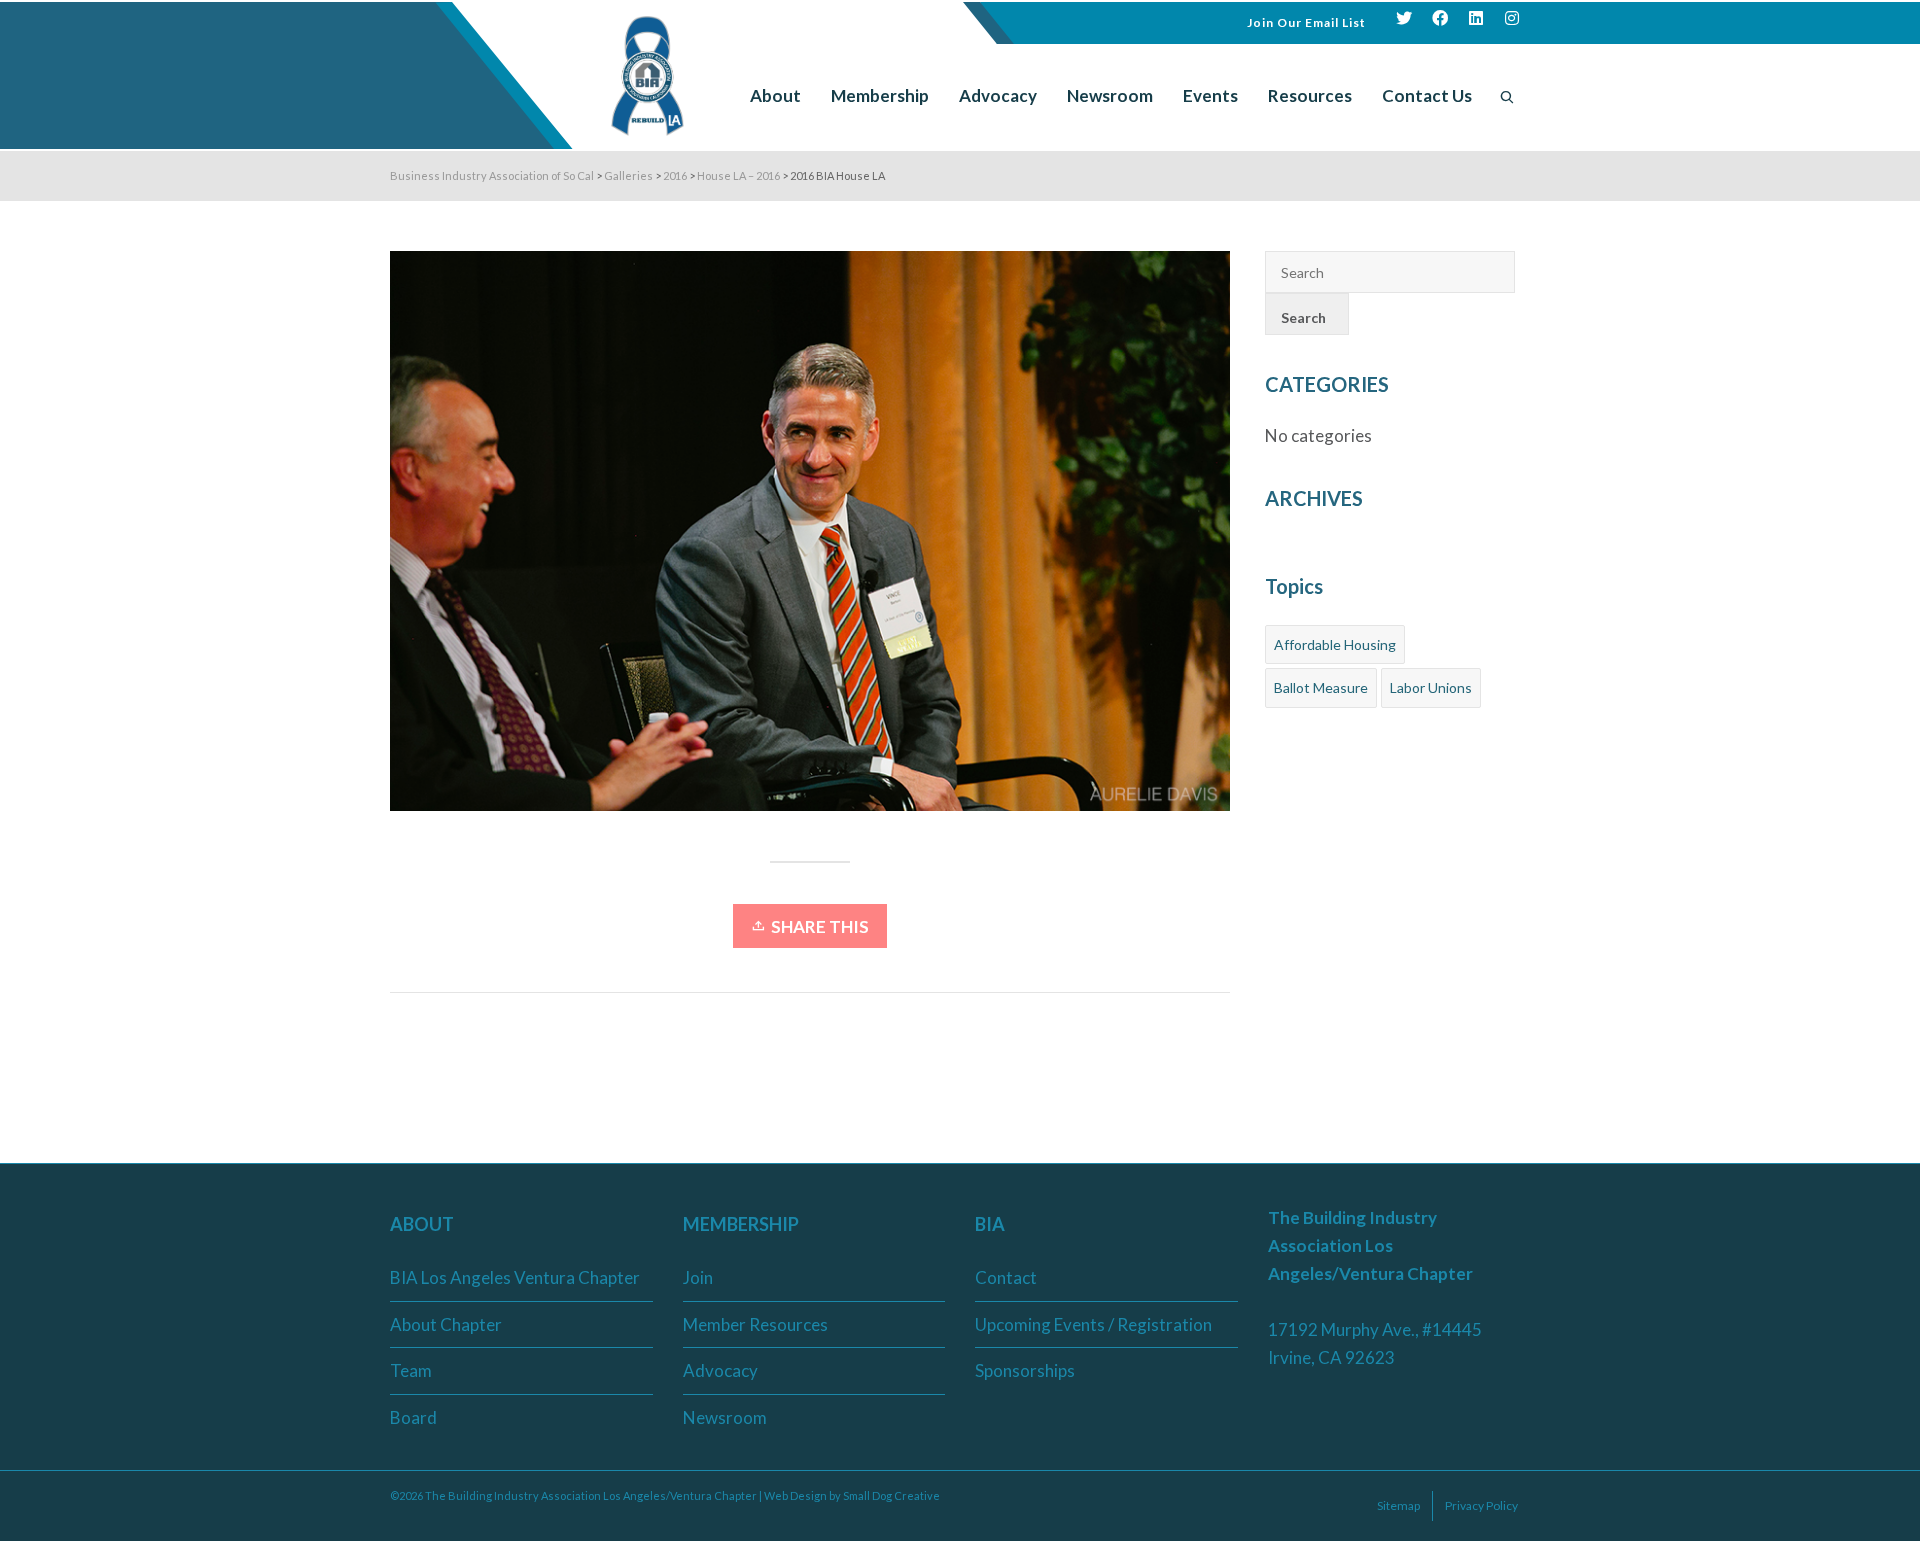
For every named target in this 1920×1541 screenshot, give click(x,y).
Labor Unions (1431, 687)
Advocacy (720, 1370)
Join (698, 1277)
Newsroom (725, 1417)
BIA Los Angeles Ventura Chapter (515, 1277)
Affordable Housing (1335, 644)
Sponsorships (1025, 1370)
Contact (1006, 1277)
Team (411, 1370)
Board (413, 1417)
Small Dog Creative (891, 1495)
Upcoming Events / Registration (1093, 1324)
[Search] (1507, 96)
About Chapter (446, 1324)
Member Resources (755, 1324)
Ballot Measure (1321, 687)
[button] (1306, 20)
